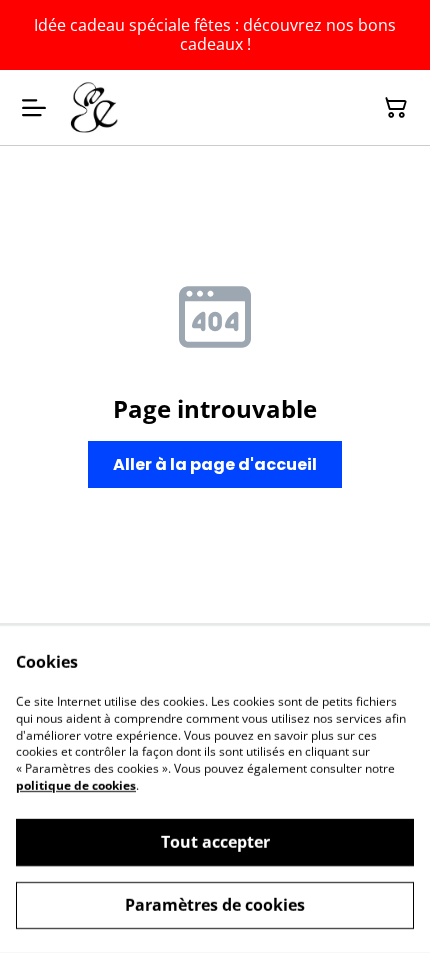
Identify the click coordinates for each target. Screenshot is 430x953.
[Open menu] (34, 108)
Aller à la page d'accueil (215, 464)
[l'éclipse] (92, 107)
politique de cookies (76, 785)
